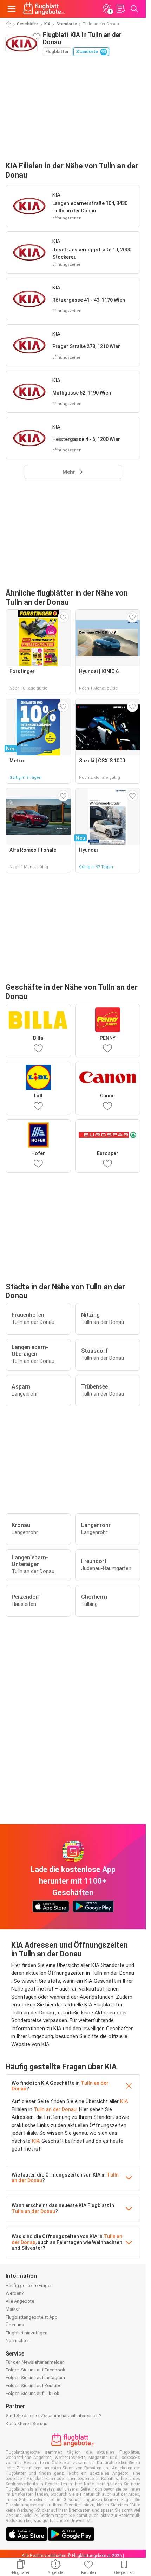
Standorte (67, 24)
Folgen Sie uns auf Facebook (35, 2370)
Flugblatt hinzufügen (27, 2333)
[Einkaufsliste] (120, 9)
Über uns (15, 2325)
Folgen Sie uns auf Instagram (35, 2378)
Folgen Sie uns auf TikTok (32, 2393)
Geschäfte (28, 24)
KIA (47, 24)
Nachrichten (18, 2341)
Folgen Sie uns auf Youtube (34, 2386)
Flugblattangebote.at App (32, 2317)
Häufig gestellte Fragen (29, 2285)
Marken (13, 2309)
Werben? (15, 2293)
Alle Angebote (20, 2301)
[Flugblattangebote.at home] (44, 9)
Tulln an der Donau (55, 2109)
